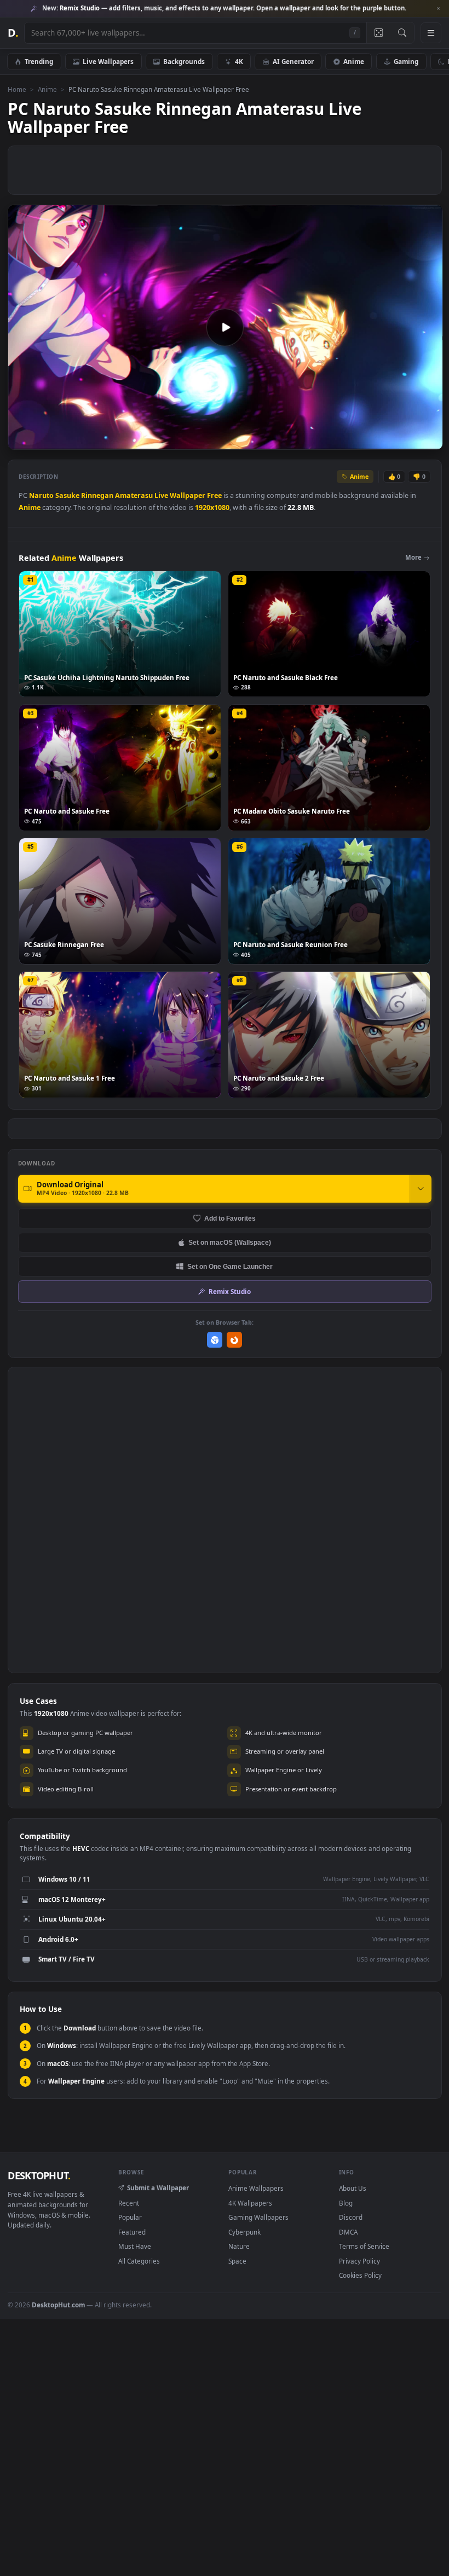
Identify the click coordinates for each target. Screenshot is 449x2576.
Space (237, 2261)
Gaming (406, 61)
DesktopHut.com (58, 2305)
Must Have (135, 2246)
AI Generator (293, 61)
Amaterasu (134, 495)
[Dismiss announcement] (438, 9)
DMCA (348, 2232)
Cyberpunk (244, 2232)
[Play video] (225, 327)
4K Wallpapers (250, 2203)
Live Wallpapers (108, 61)
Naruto (41, 495)
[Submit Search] (402, 33)
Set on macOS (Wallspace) (230, 1242)
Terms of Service (364, 2246)
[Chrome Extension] (215, 1340)
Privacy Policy (359, 2261)
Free (214, 495)
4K (239, 61)
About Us (353, 2188)
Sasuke (67, 495)
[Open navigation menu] (431, 33)
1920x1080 (212, 507)
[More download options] (421, 1188)
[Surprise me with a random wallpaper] (378, 33)
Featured (132, 2232)
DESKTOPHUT (39, 2175)
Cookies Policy (360, 2275)
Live (161, 495)
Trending (39, 61)
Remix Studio (230, 1291)
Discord (351, 2217)
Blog (346, 2203)
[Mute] (368, 441)
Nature (239, 2246)
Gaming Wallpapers (258, 2217)
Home (17, 89)
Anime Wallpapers (256, 2188)
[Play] (22, 441)
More (413, 557)
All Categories (139, 2261)
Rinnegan (97, 495)
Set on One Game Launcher (230, 1266)
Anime (354, 61)
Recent (129, 2203)
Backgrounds (184, 61)
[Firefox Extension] (235, 1340)
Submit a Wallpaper (158, 2188)
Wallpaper (188, 495)
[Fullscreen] (428, 441)
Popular (130, 2217)
